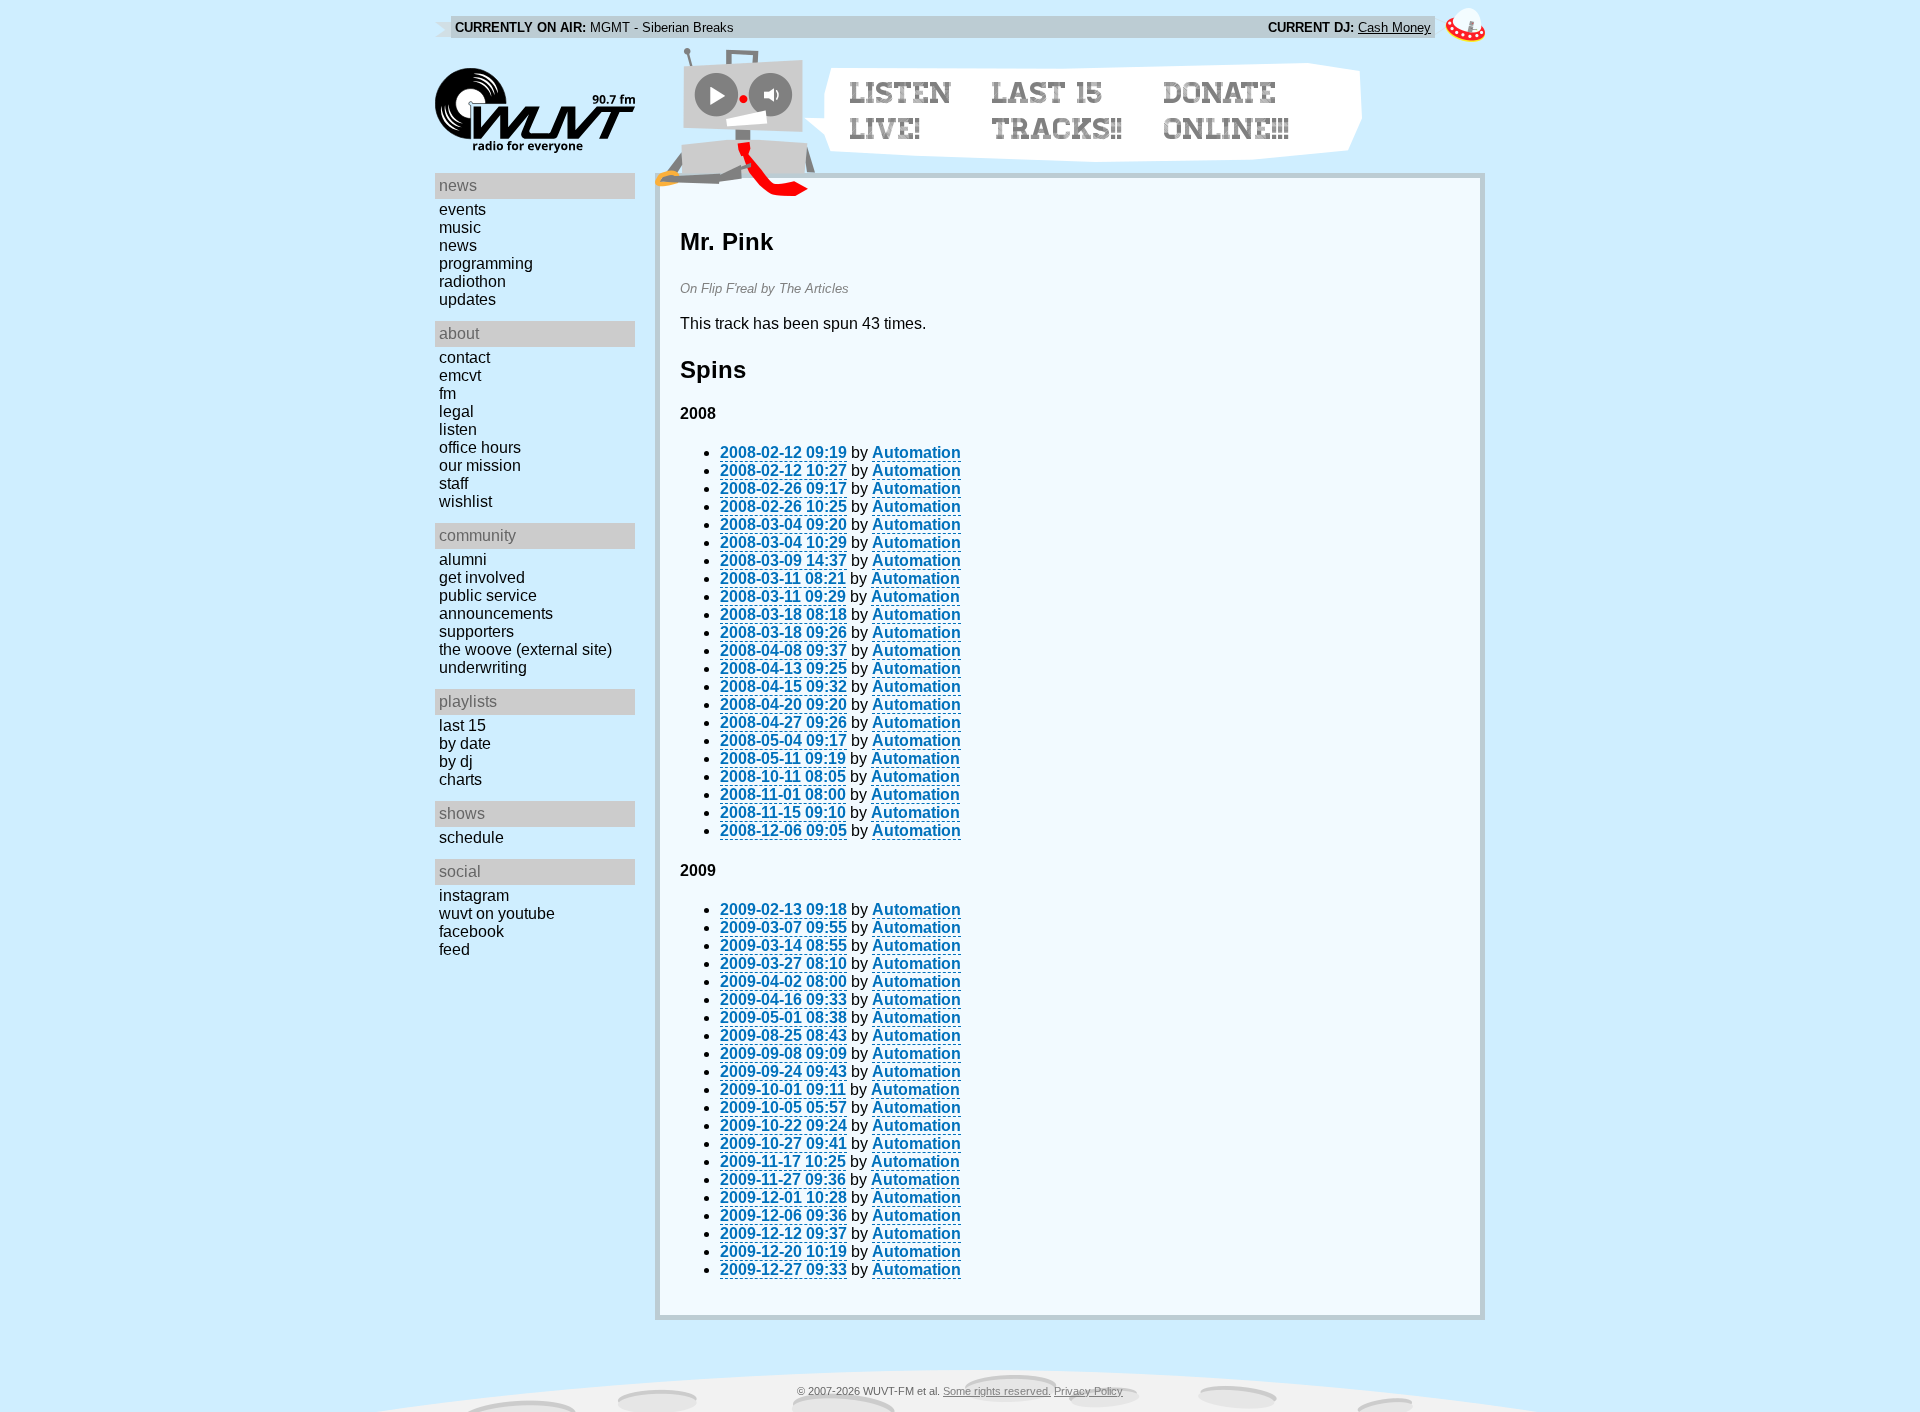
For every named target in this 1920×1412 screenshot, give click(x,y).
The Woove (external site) (525, 649)
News (458, 245)
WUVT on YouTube (497, 913)
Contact (464, 357)
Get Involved (482, 577)
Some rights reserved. (997, 1391)
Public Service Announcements (496, 604)
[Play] (716, 94)
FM (447, 393)
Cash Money (1394, 27)
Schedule (471, 837)
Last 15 (462, 725)
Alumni (463, 559)
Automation (916, 452)
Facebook (471, 931)
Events (462, 209)
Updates (467, 299)
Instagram (474, 895)
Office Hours (480, 447)
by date (465, 743)
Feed (454, 949)
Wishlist (465, 501)
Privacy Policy (1088, 1391)
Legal (456, 411)
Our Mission (480, 465)
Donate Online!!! (1227, 111)
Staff (453, 483)
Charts (460, 779)
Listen (458, 429)
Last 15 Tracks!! (1057, 111)
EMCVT (460, 375)
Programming (486, 263)
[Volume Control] (773, 94)
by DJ (456, 761)
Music (460, 227)
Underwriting (483, 667)
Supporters (476, 631)
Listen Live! (901, 111)
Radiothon (472, 281)
